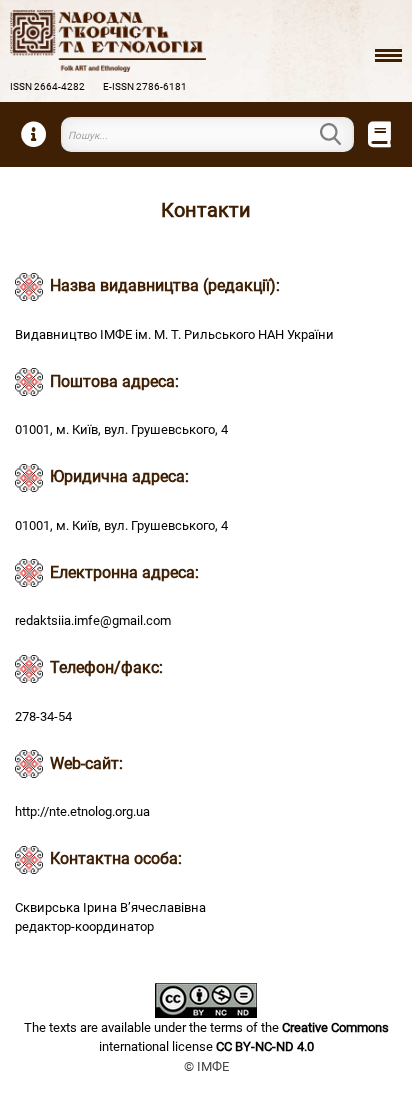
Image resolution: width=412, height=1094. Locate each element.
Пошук (342, 134)
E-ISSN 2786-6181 (145, 86)
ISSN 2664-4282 (47, 86)
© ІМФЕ (206, 1066)
